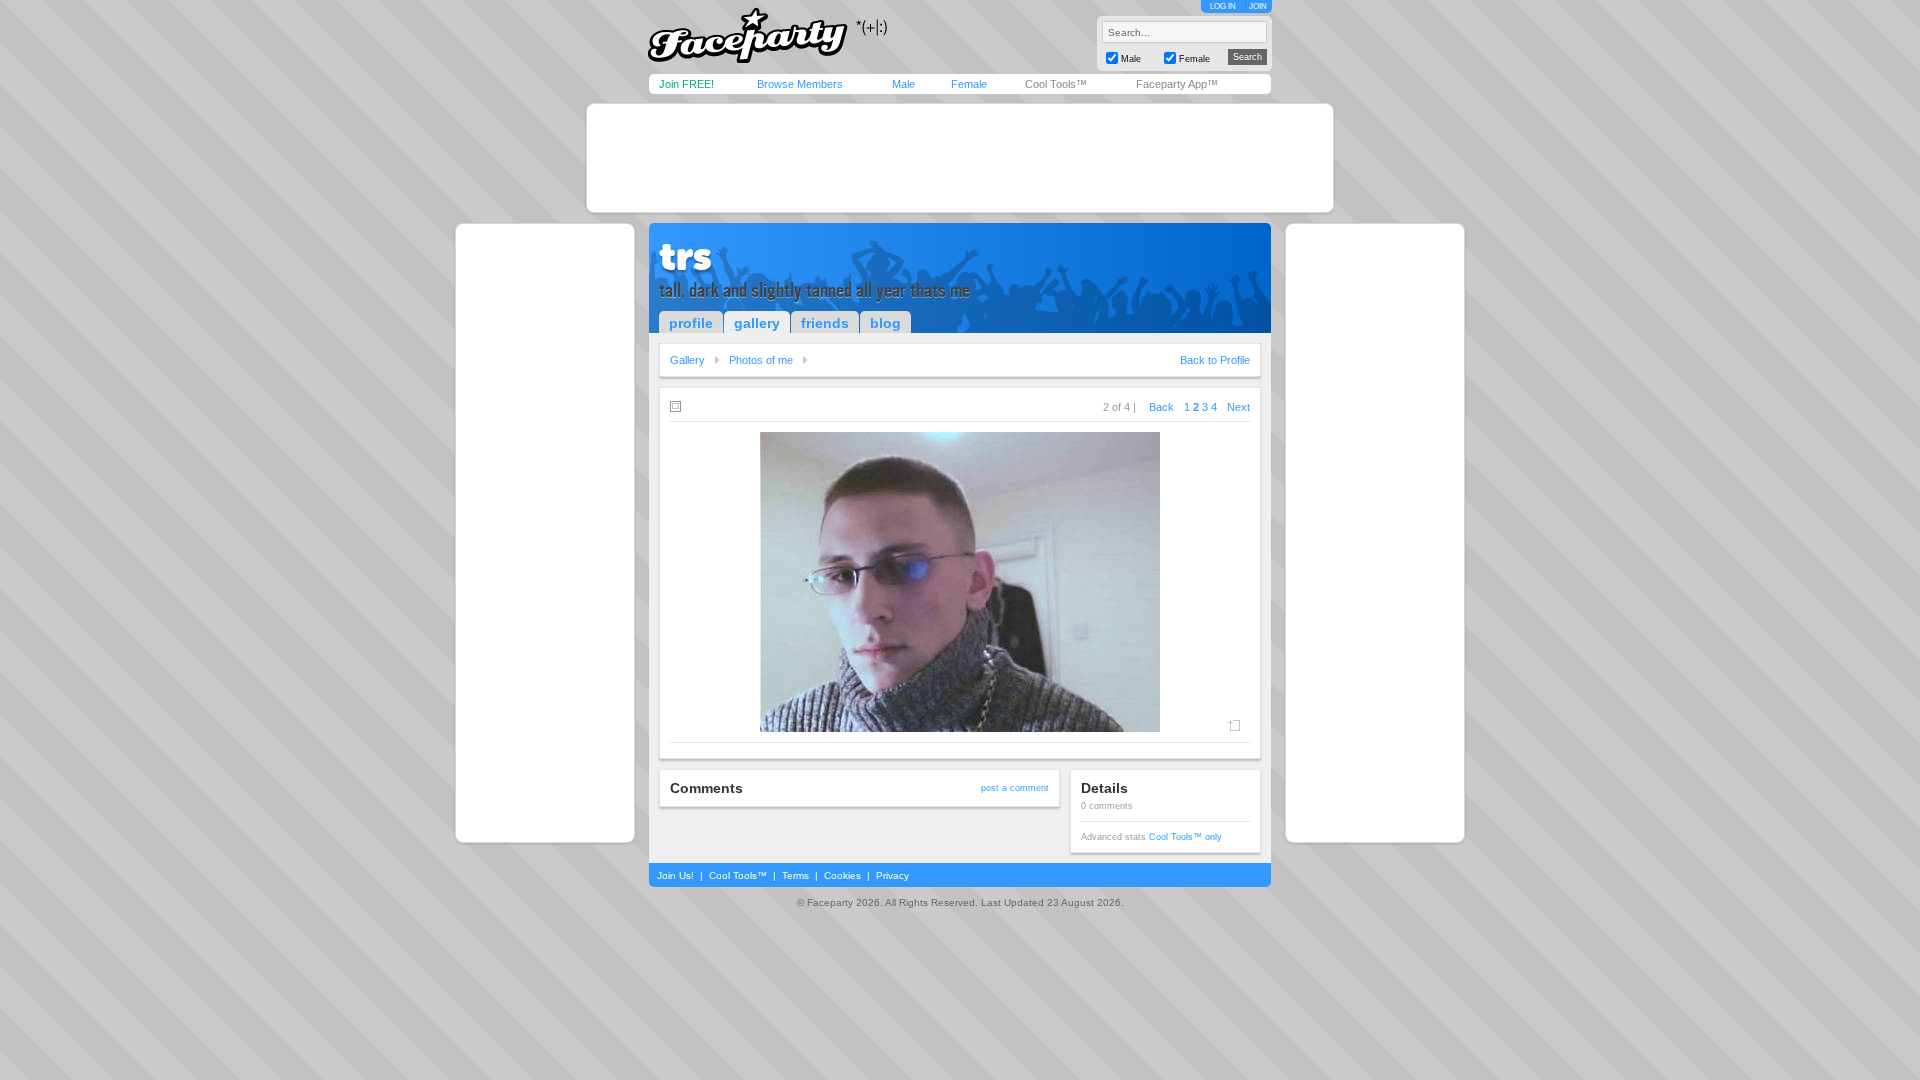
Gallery (687, 360)
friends (825, 323)
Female (969, 84)
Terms (795, 875)
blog (885, 323)
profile (691, 323)
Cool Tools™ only (1185, 837)
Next (1238, 407)
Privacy (892, 875)
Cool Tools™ (1056, 84)
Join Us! (675, 875)
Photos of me (761, 360)
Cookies (842, 875)
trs (685, 256)
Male (903, 84)
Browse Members (800, 84)
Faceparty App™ (1177, 84)
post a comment (1015, 788)
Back (1161, 407)
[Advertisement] (960, 158)
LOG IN (1223, 6)
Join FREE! (686, 84)
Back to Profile (1215, 360)
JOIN (1258, 6)
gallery (757, 323)
